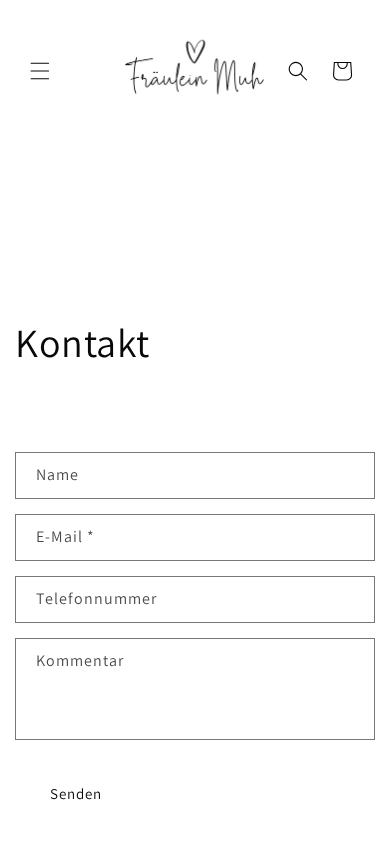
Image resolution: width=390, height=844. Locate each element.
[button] (40, 71)
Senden (76, 793)
